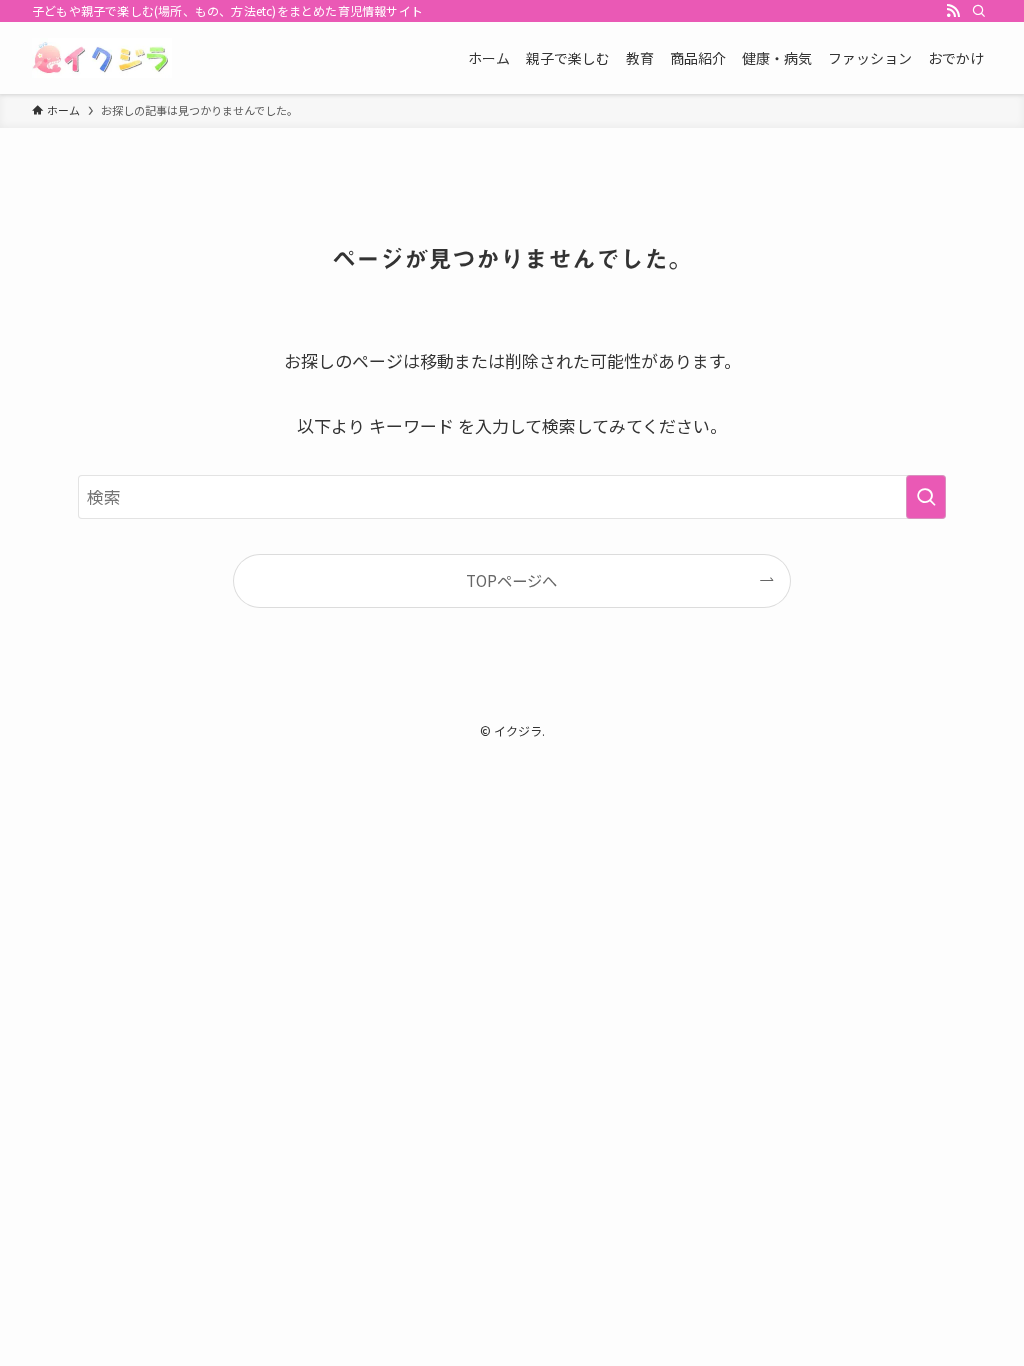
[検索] (979, 11)
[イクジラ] (102, 58)
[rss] (953, 11)
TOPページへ (511, 580)
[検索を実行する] (926, 497)
